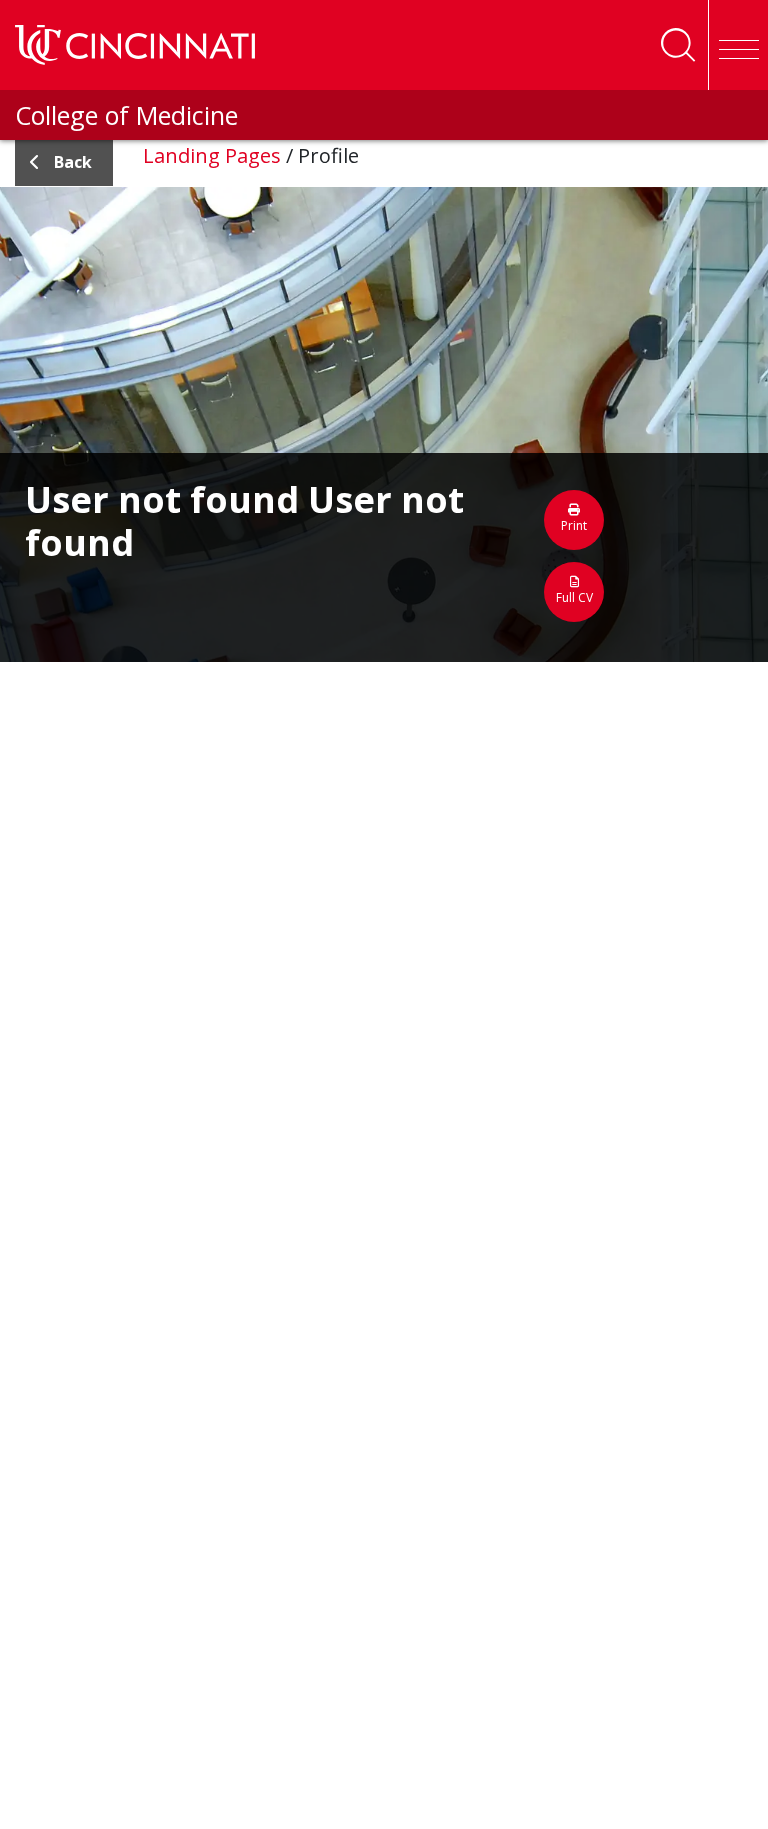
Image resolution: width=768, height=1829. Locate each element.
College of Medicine (126, 115)
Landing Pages (212, 155)
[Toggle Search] (678, 45)
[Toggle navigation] (738, 45)
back (73, 162)
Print (574, 525)
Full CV (574, 597)
